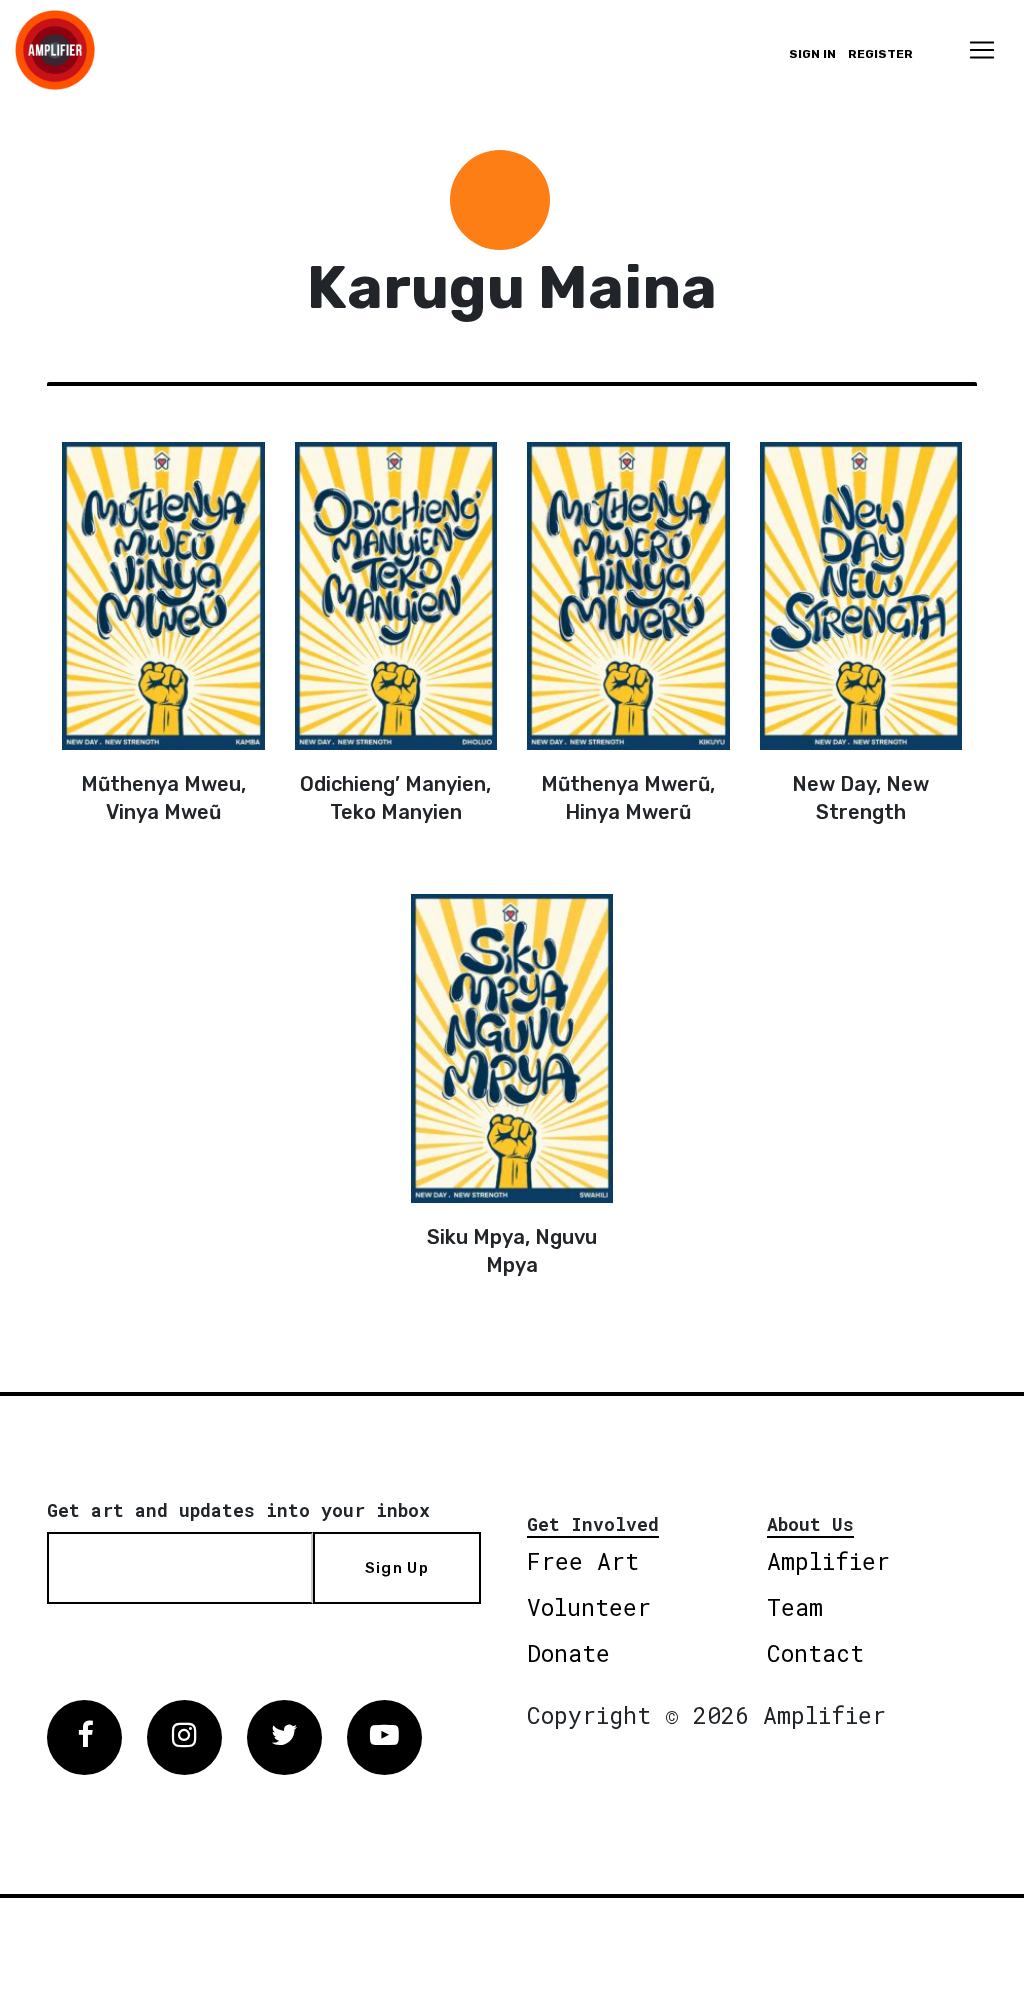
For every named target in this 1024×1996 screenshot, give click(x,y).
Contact (815, 1653)
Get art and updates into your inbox (238, 1510)
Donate (568, 1653)
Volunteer (589, 1607)
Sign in (812, 54)
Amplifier (828, 1561)
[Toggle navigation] (982, 50)
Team (795, 1607)
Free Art (583, 1561)
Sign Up (397, 1568)
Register (880, 54)
